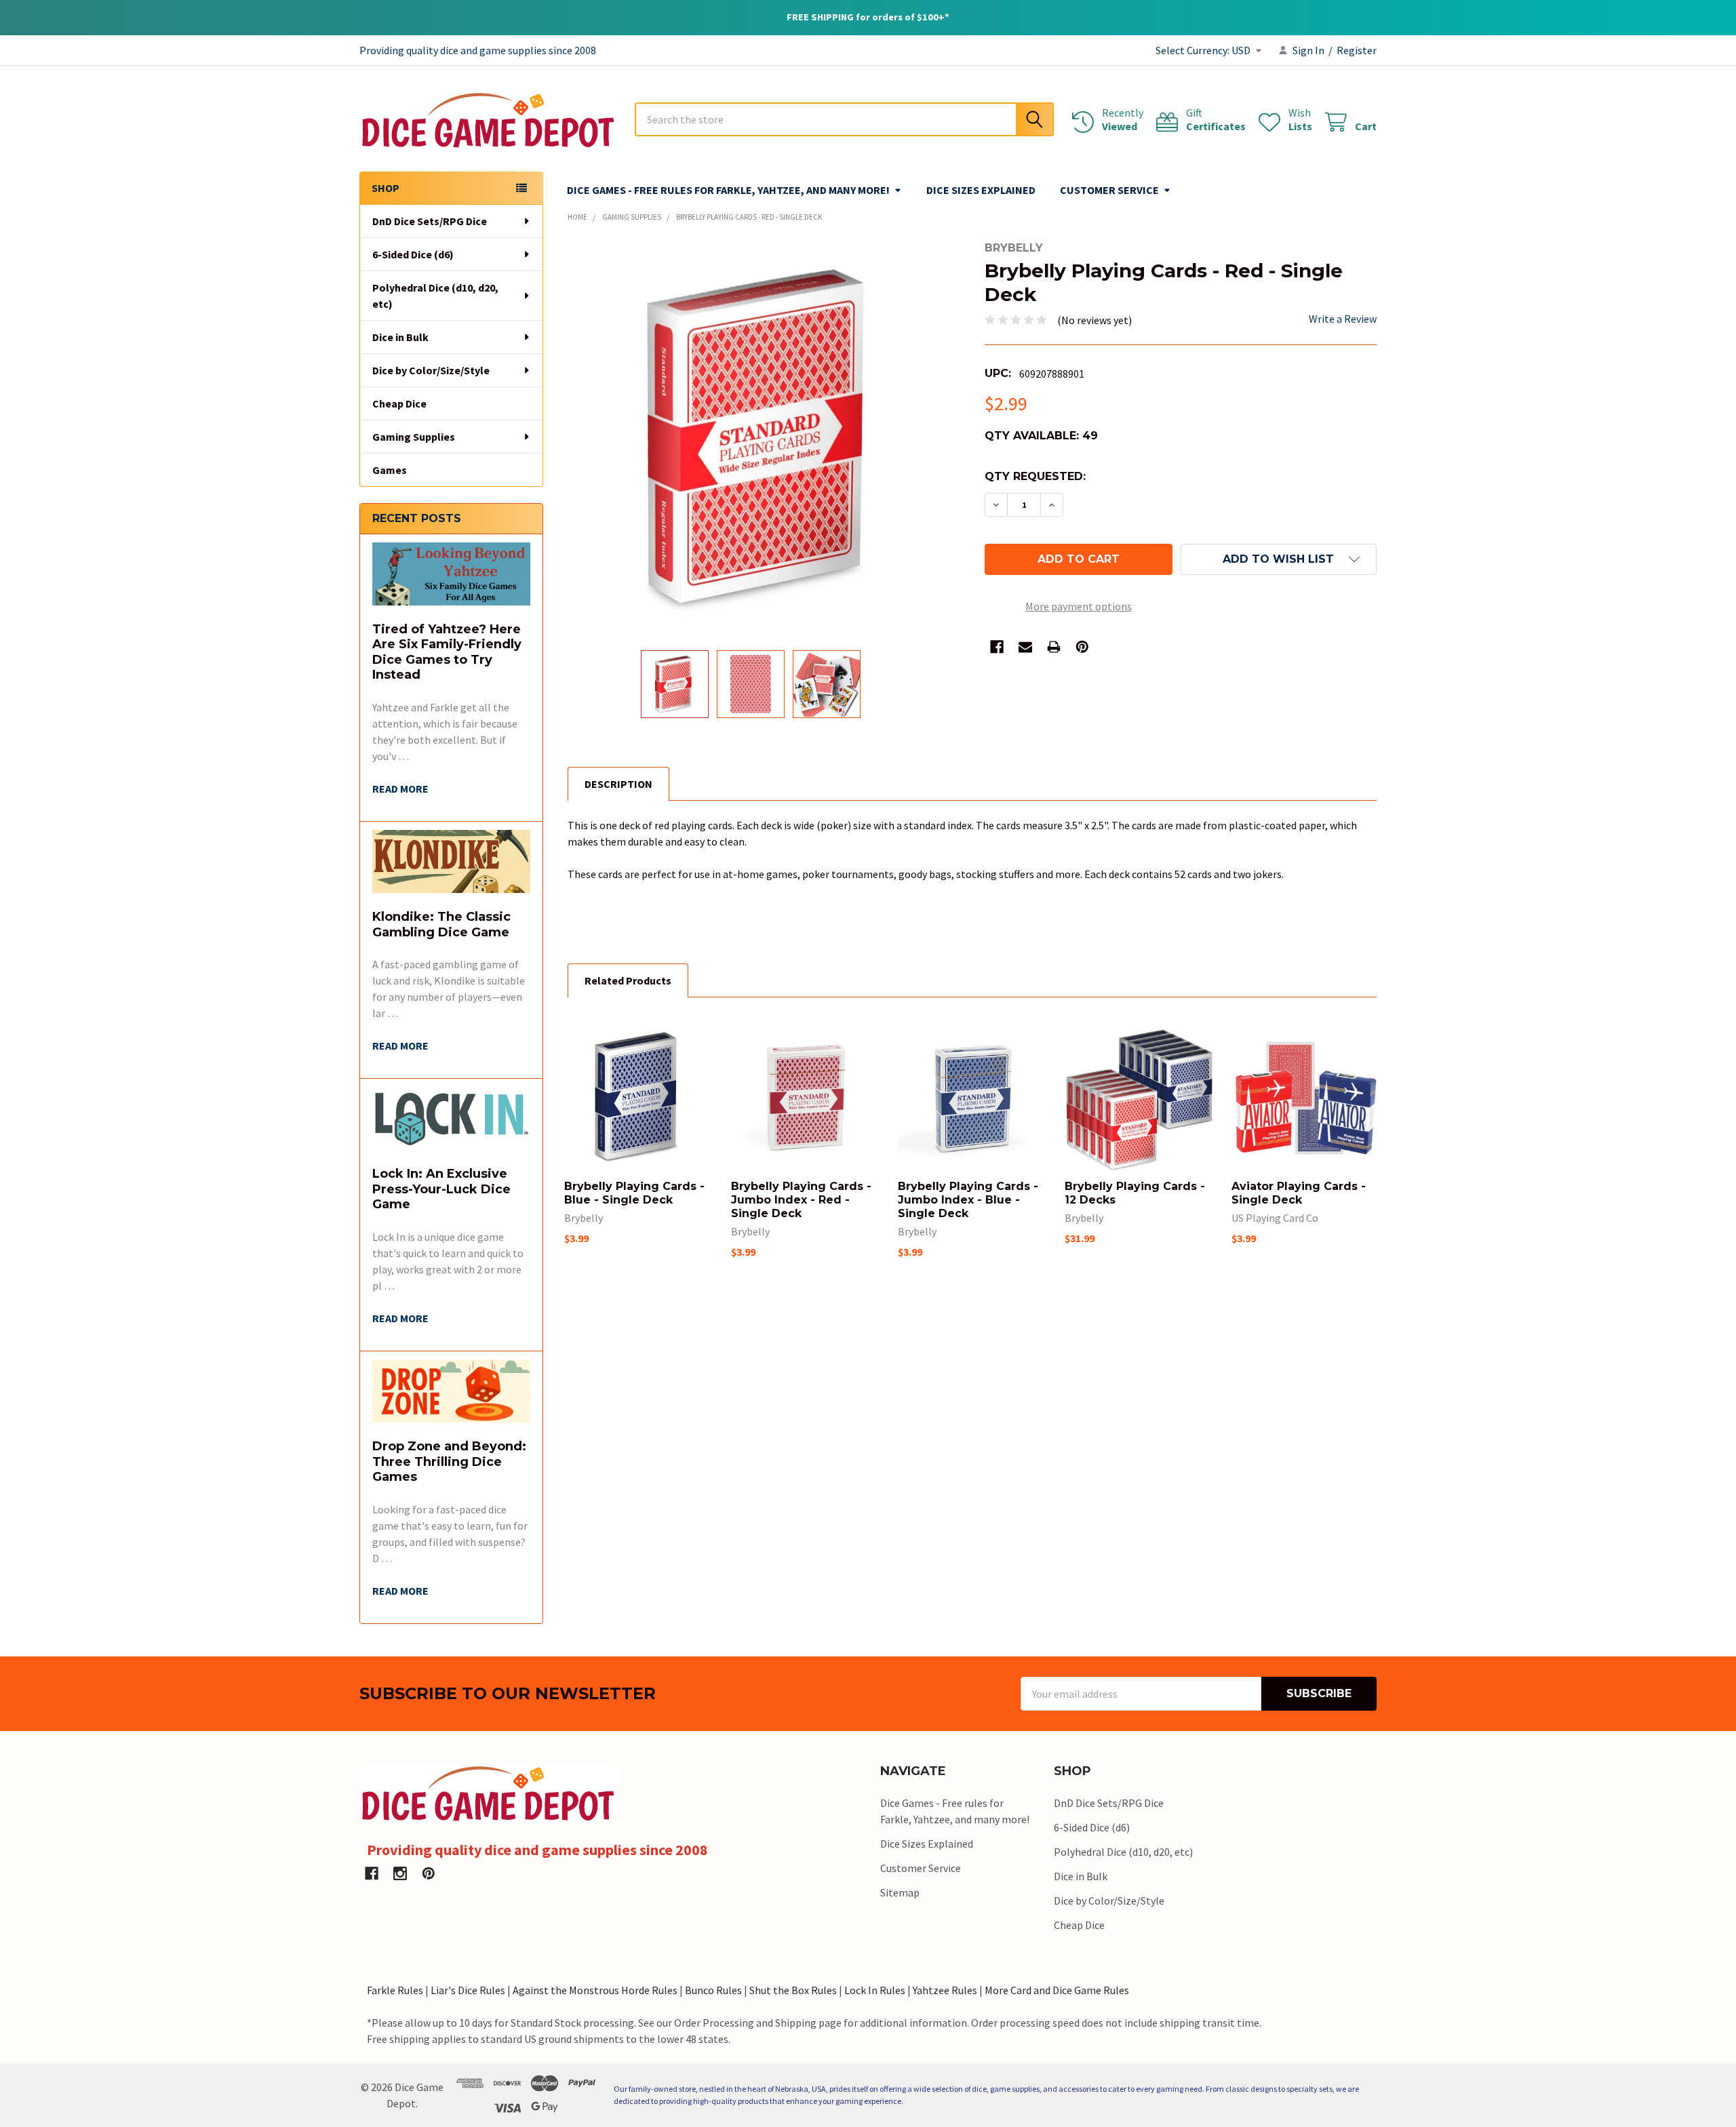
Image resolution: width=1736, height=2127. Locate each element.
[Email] (1025, 647)
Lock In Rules (875, 1990)
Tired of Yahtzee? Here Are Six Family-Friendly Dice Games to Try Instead (447, 652)
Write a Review (1343, 319)
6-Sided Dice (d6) (413, 254)
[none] (764, 438)
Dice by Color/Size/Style (431, 370)
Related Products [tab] (628, 980)
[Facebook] (997, 647)
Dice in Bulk (400, 337)
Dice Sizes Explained (981, 190)
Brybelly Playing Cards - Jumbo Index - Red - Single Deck (801, 1200)
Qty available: (1041, 436)
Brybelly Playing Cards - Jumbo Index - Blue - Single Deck (968, 1200)
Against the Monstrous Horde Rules (595, 1990)
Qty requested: (1035, 476)
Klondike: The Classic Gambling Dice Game (441, 925)
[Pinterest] (1082, 647)
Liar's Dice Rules (468, 1990)
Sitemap (900, 1892)
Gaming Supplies (414, 437)
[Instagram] (400, 1873)
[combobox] (844, 119)
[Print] (1054, 647)
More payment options (1079, 606)
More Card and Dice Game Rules (1057, 1990)
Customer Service (1109, 190)
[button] (1279, 559)
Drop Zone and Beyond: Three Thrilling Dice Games (449, 1462)
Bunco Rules (713, 1990)
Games (390, 470)
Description (618, 784)
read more (400, 789)
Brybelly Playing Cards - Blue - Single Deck (634, 1193)
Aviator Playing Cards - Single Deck (1299, 1193)
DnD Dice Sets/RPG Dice (430, 221)
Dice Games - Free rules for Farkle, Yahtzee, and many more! (728, 190)
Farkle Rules (395, 1990)
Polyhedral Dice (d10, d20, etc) (435, 296)
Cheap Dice (399, 403)
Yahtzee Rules (945, 1990)
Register (1357, 50)
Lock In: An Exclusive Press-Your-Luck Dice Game (441, 1189)
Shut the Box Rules (793, 1990)
